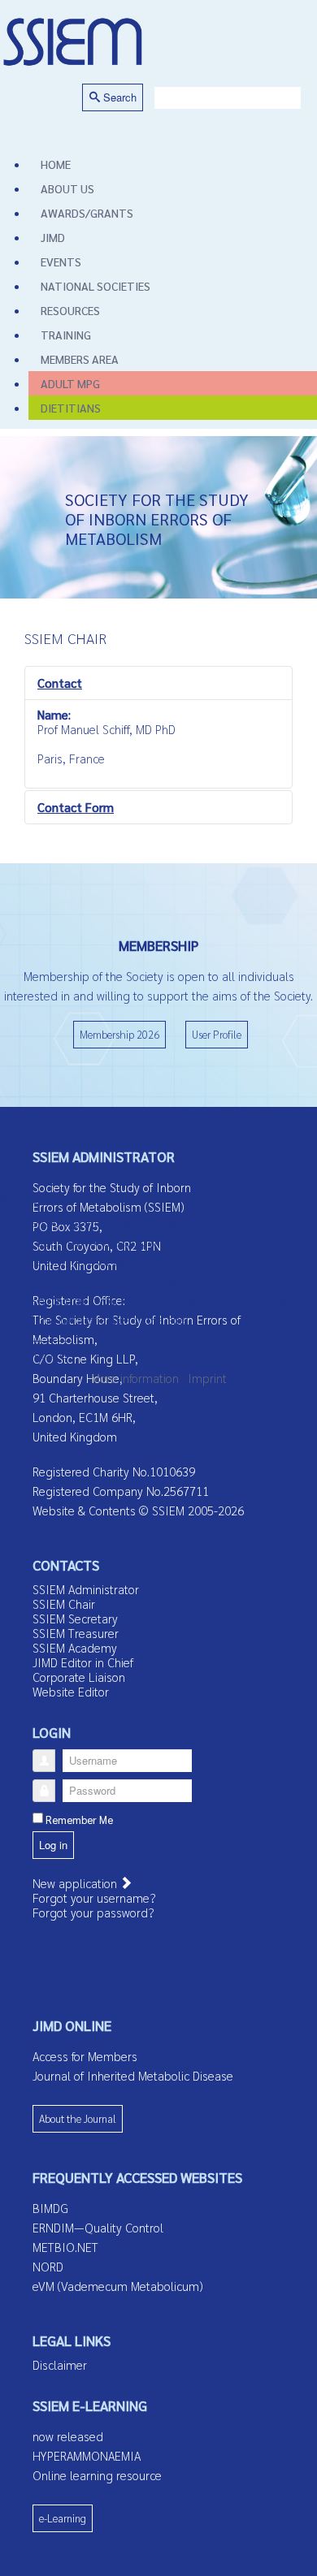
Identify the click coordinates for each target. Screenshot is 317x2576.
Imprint (207, 1378)
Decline (50, 1354)
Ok (12, 1354)
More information (135, 1378)
